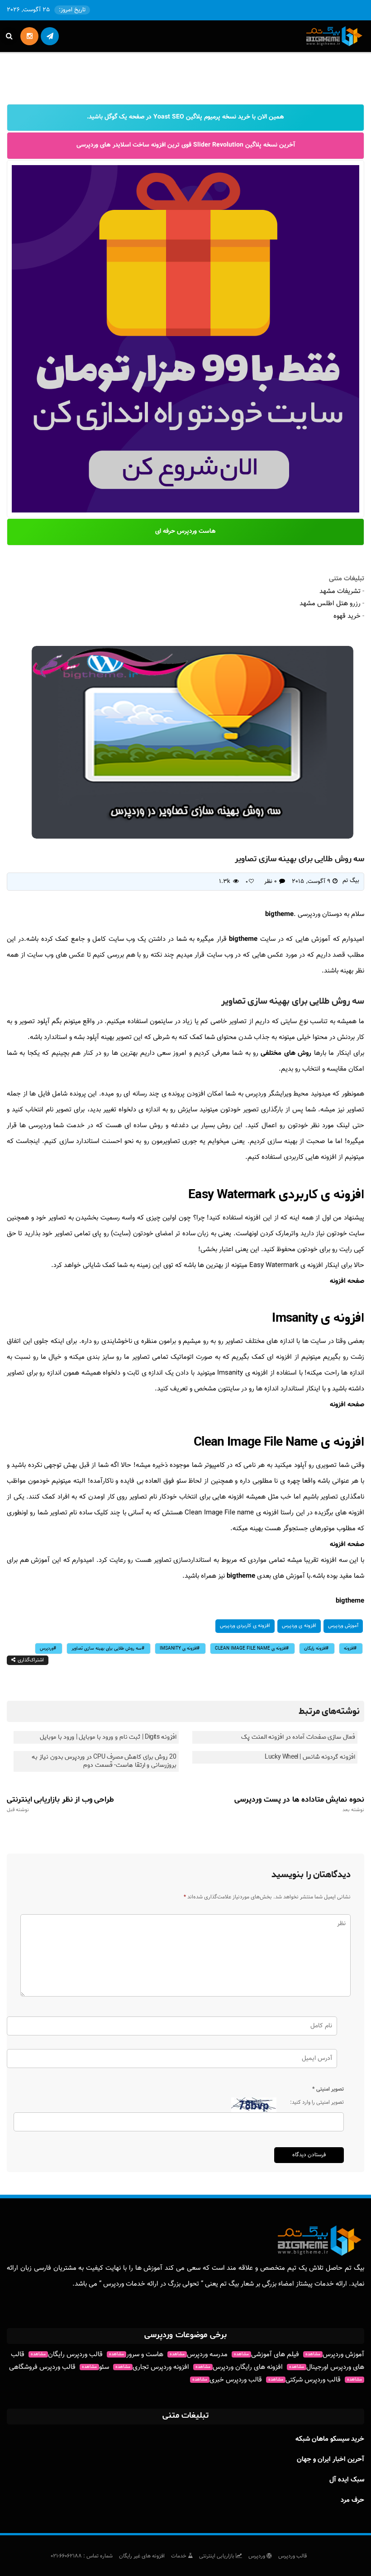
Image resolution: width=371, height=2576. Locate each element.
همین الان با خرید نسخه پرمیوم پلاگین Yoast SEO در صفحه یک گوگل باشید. (185, 117)
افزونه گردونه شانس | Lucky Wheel (310, 1757)
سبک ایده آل (347, 2480)
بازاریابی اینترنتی (217, 2556)
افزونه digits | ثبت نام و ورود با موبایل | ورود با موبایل (108, 1737)
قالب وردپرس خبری (227, 2380)
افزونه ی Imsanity (178, 1649)
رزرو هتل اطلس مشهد (330, 604)
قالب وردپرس (293, 2556)
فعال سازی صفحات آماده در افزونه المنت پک (298, 1737)
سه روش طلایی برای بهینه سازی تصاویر (107, 1649)
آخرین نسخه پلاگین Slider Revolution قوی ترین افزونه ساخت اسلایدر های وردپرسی (186, 145)
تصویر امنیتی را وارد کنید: (317, 2102)
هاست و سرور (136, 2355)
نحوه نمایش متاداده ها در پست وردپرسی (299, 1804)
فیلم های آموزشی (266, 2355)
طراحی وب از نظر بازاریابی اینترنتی (60, 1804)
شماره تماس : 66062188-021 (82, 2556)
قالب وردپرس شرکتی (304, 2380)
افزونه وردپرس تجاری (152, 2367)
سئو (95, 2367)
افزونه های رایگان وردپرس (239, 2367)
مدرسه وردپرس (199, 2355)
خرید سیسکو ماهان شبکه (330, 2439)
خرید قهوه (347, 616)
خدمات (179, 2556)
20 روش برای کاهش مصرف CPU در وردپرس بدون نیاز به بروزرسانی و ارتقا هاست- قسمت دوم (104, 1761)
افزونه (349, 1649)
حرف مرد (352, 2500)
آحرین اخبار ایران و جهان (331, 2460)
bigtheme (279, 914)
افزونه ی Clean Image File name (250, 1649)
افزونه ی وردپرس (299, 1626)
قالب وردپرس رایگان (67, 2355)
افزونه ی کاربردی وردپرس (245, 1626)
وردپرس (47, 1649)
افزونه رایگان (315, 1649)
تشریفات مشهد (340, 591)
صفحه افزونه (347, 1281)
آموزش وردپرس (343, 1626)
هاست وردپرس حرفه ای (185, 531)
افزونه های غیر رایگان (142, 2556)
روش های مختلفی (286, 1053)
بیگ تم (351, 881)
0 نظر (271, 882)
